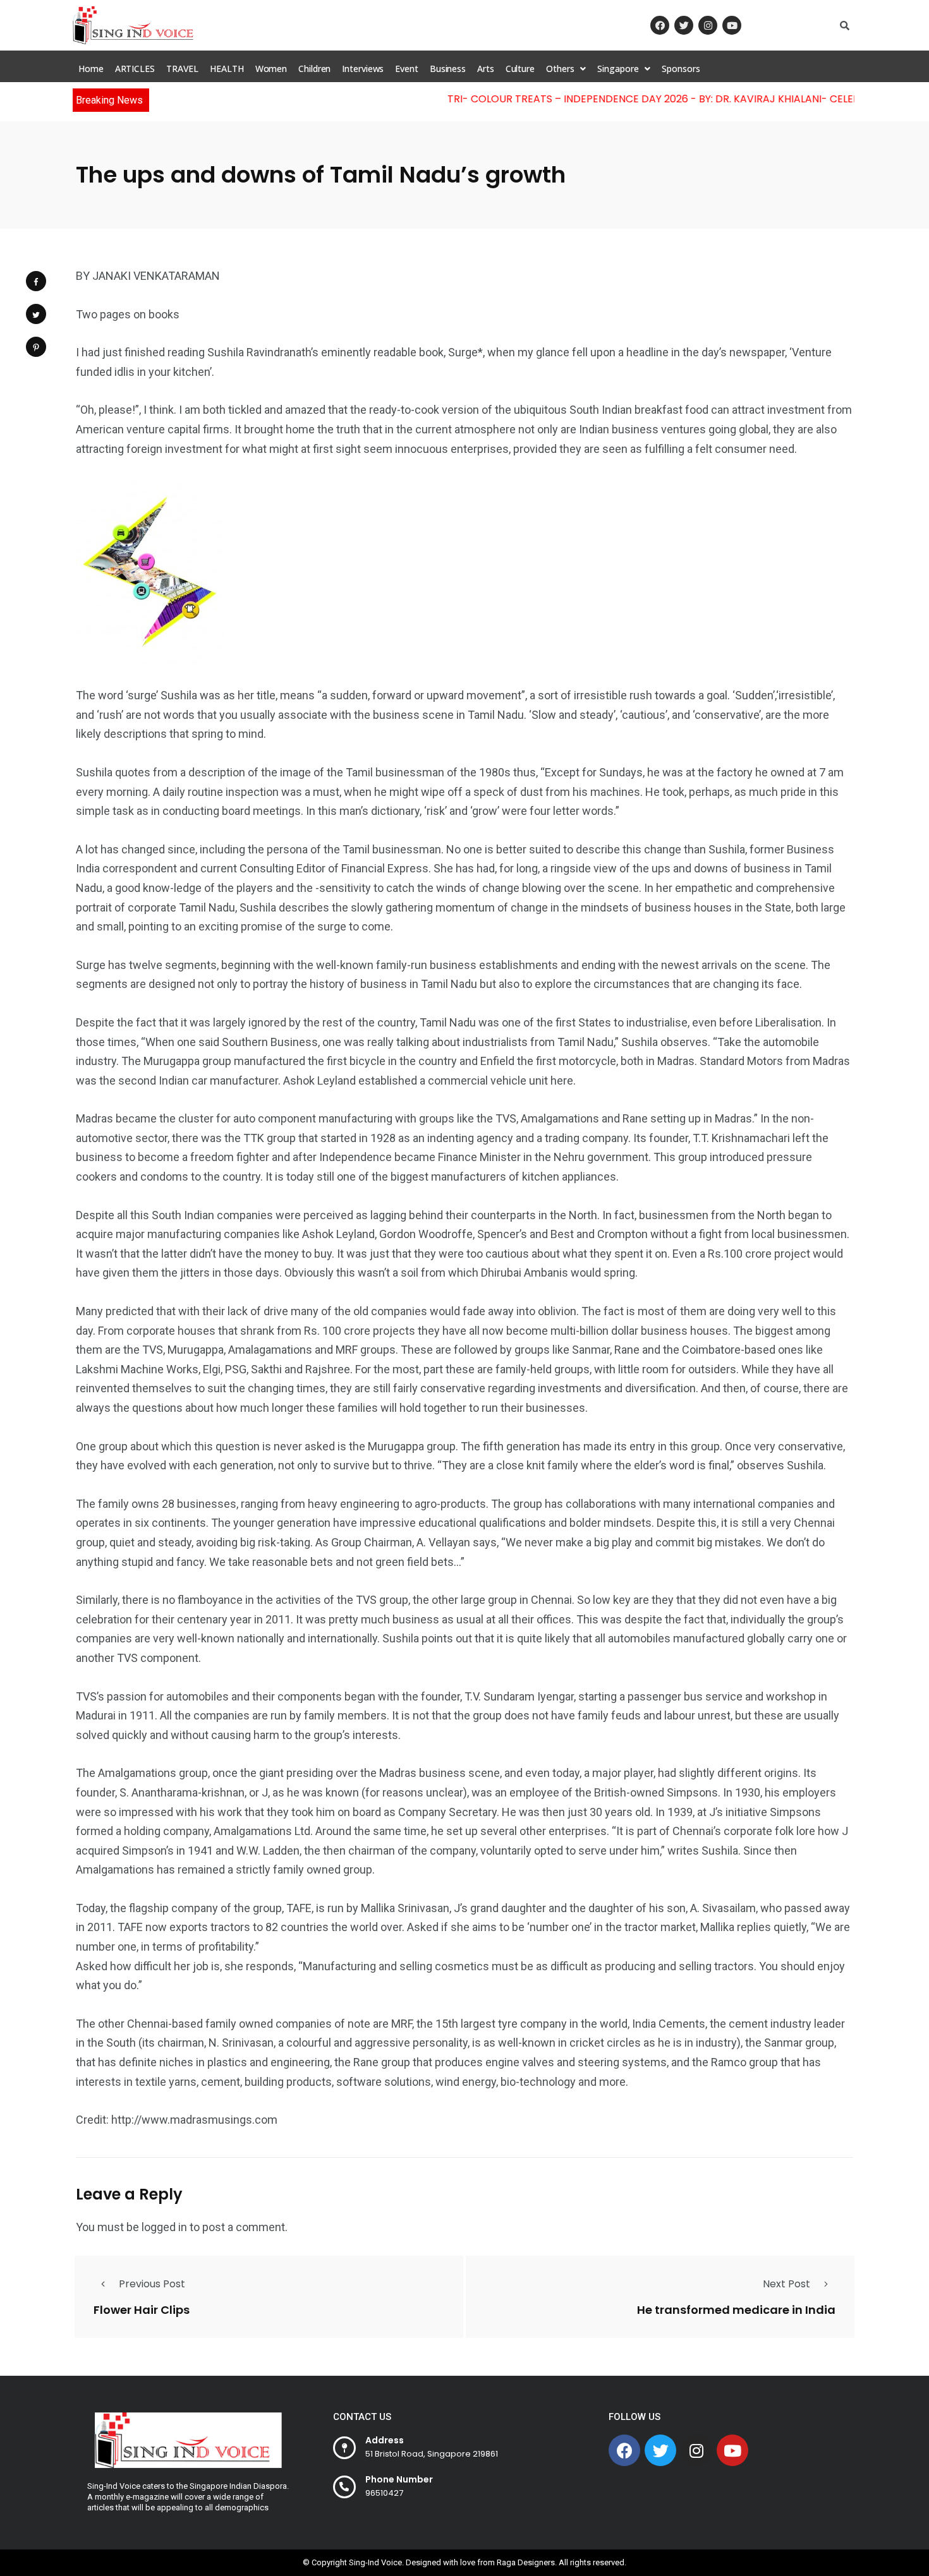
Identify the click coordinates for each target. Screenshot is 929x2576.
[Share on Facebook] (36, 281)
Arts (486, 69)
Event (407, 69)
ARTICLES (135, 69)
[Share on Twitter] (36, 314)
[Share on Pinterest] (36, 347)
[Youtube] (732, 25)
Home (91, 69)
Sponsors (681, 69)
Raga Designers (526, 2562)
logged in (164, 2227)
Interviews (363, 69)
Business (448, 69)
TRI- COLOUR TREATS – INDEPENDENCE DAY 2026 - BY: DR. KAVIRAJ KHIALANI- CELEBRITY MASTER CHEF (669, 99)
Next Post (786, 2284)
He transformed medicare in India (736, 2309)
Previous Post (152, 2284)
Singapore (618, 69)
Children (314, 69)
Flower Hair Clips (142, 2309)
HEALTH (227, 69)
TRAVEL (182, 69)
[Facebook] (660, 25)
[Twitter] (684, 25)
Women (271, 69)
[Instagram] (708, 25)
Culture (520, 69)
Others (560, 69)
